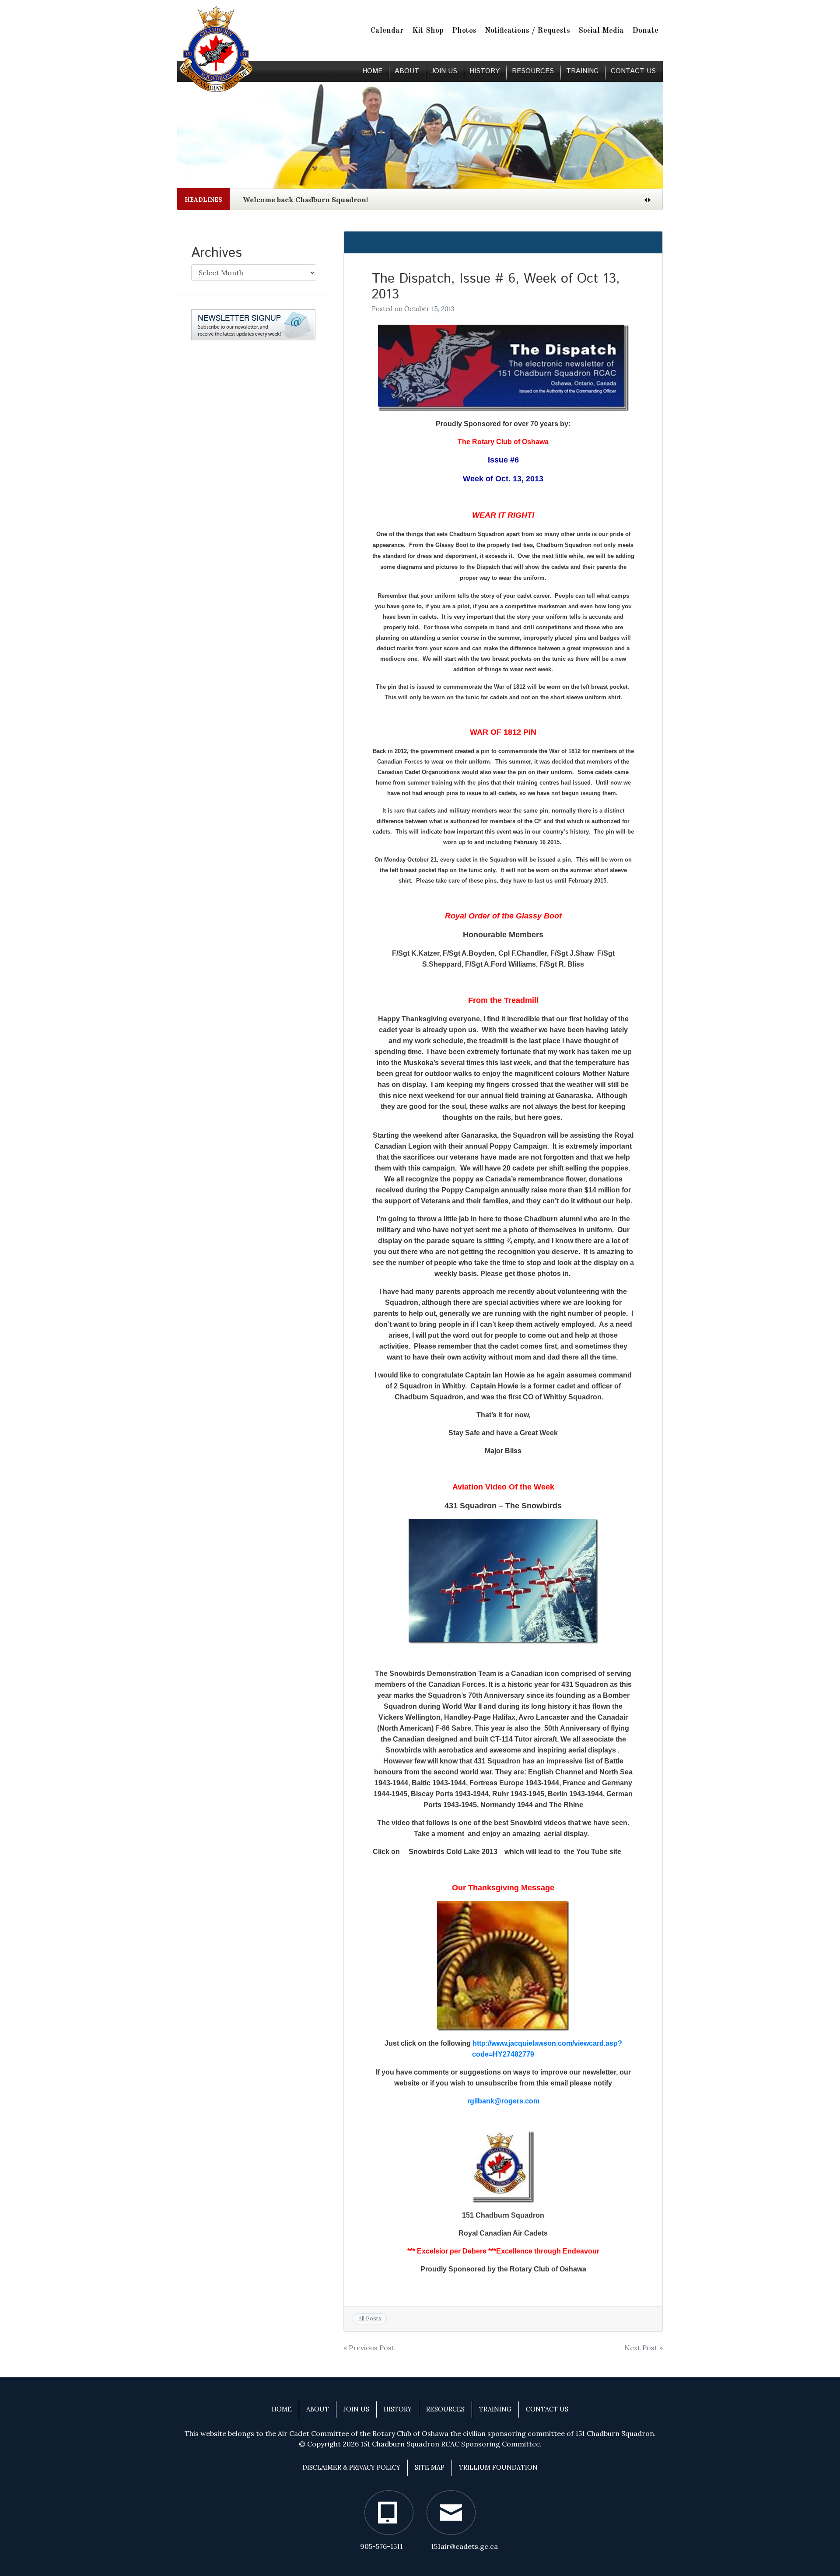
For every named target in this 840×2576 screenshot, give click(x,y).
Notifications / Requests (527, 31)
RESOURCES (533, 71)
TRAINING (582, 71)
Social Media (601, 31)
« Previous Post (369, 2348)
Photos (464, 31)
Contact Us (633, 71)
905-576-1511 (381, 2546)
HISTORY (485, 71)
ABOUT (407, 71)
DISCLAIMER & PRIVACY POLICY (351, 2467)
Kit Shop (428, 31)
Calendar (387, 31)
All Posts (370, 2318)
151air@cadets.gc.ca (464, 2546)
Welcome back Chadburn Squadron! (305, 200)
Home (372, 71)
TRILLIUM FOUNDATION (498, 2467)
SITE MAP (430, 2467)
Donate (645, 31)
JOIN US (444, 71)
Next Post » (644, 2348)
